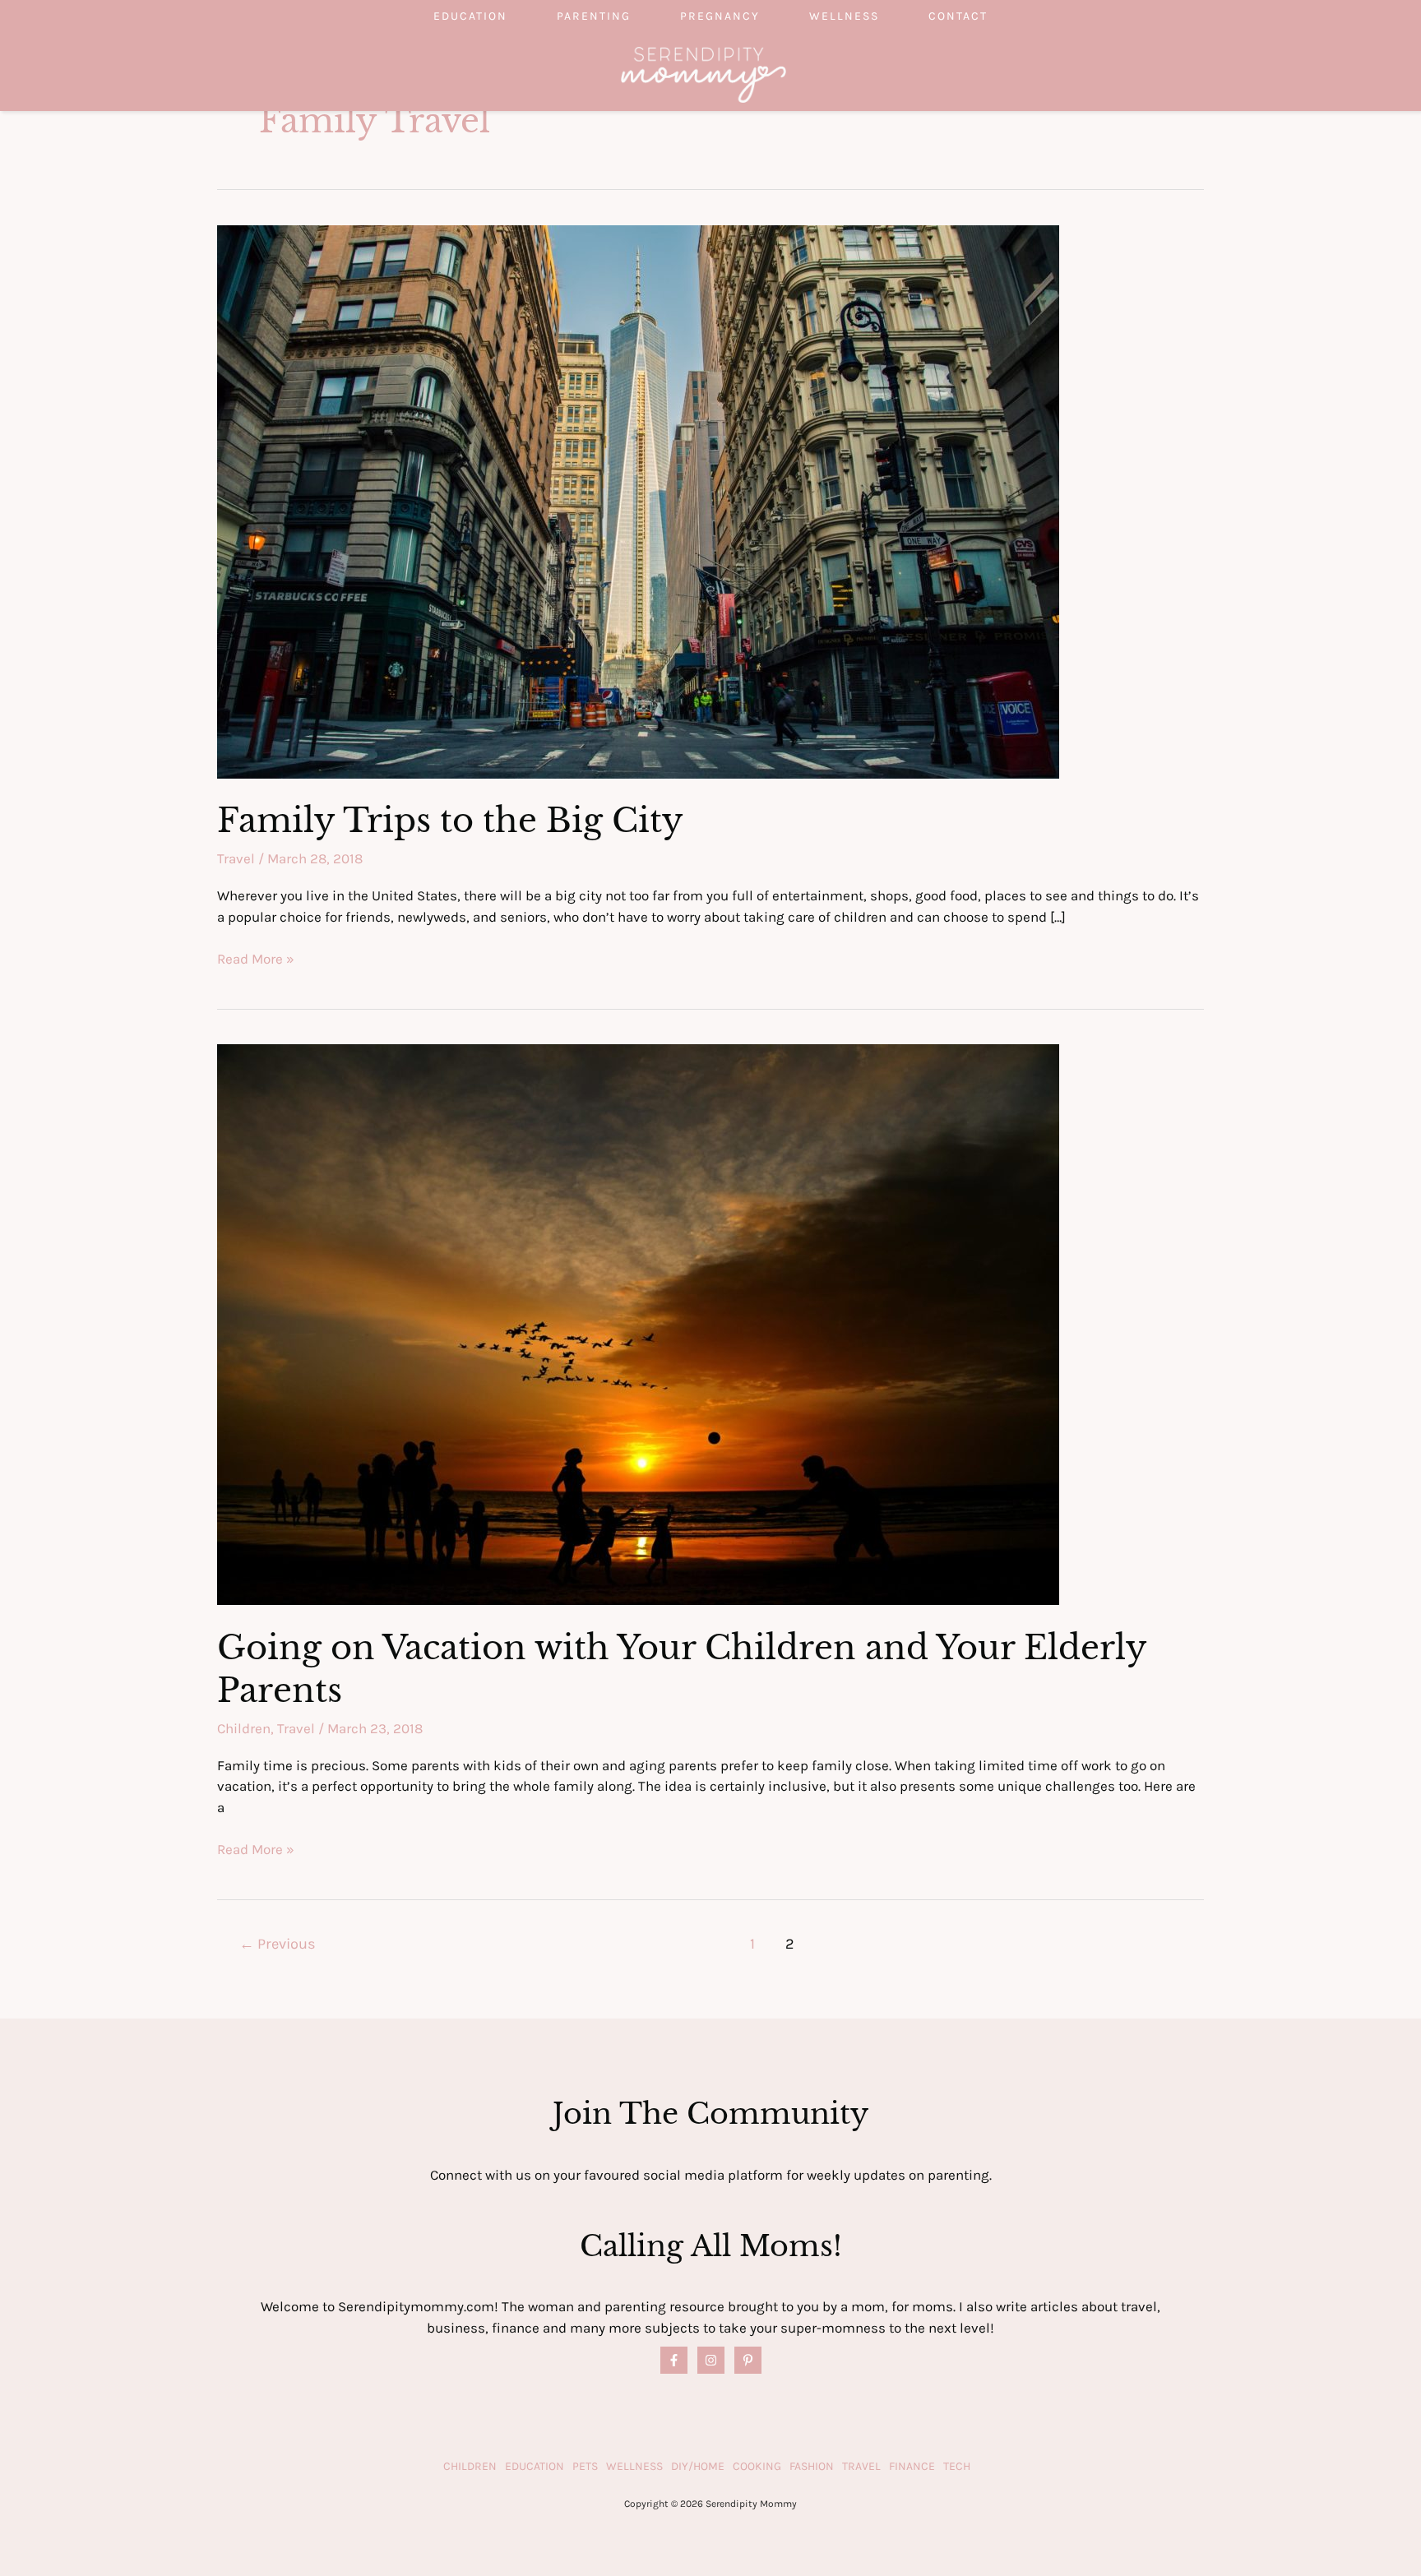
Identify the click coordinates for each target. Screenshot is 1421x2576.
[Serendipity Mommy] (704, 73)
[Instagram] (711, 2360)
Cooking (757, 2466)
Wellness (844, 16)
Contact (958, 16)
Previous (278, 1944)
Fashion (812, 2466)
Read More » (256, 960)
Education (470, 16)
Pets (585, 2466)
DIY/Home (698, 2466)
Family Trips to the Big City (450, 821)
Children (244, 1728)
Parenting (594, 16)
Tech (957, 2466)
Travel (236, 858)
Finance (912, 2466)
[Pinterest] (748, 2360)
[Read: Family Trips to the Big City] (638, 500)
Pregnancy (720, 16)
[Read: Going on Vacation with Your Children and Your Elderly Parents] (638, 1323)
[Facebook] (674, 2360)
